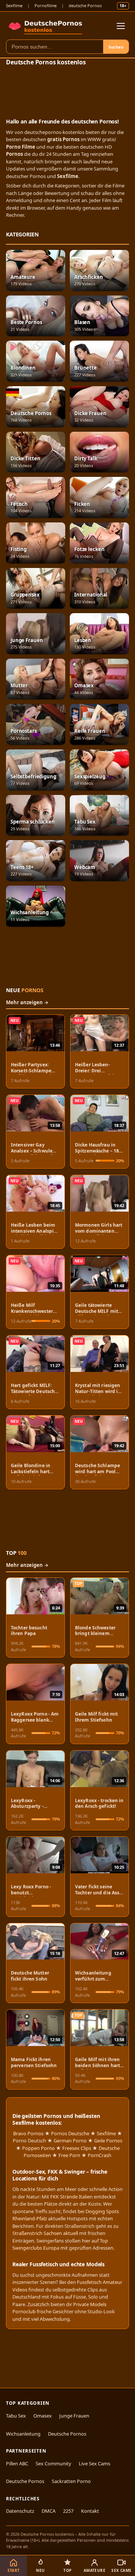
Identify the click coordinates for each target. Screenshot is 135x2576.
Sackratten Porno (71, 2481)
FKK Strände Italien (71, 2197)
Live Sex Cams (94, 2463)
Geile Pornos (108, 2141)
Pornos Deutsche (70, 2133)
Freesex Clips (77, 2148)
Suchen (116, 47)
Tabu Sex (16, 2416)
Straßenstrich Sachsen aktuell (45, 2233)
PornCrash (100, 2155)
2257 (68, 2511)
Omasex (43, 2416)
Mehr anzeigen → (27, 1002)
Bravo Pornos (28, 2133)
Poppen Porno (38, 2148)
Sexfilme (14, 5)
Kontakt (90, 2511)
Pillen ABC (17, 2463)
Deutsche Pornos (67, 2434)
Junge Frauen (74, 2416)
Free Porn (69, 2155)
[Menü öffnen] (121, 26)
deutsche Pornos (85, 5)
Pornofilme (46, 5)
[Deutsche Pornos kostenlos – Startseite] (46, 26)
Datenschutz (20, 2511)
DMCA (49, 2511)
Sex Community (53, 2463)
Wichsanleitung (23, 2434)
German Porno (70, 2141)
